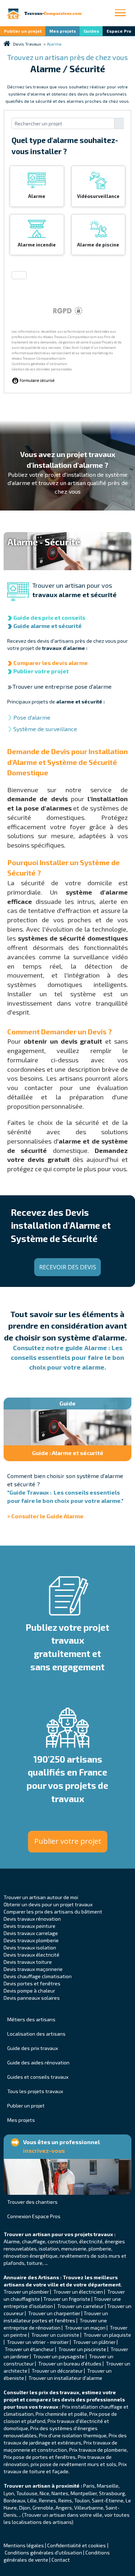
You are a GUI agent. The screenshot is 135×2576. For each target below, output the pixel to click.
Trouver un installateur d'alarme (65, 2378)
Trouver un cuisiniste (55, 2335)
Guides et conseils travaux (38, 2077)
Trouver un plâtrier (94, 2342)
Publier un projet (23, 31)
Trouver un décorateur (58, 2371)
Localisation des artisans (36, 2034)
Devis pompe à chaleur (29, 1991)
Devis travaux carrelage (31, 1933)
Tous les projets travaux (35, 2091)
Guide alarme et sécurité (48, 626)
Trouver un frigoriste (67, 2299)
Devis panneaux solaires (32, 1998)
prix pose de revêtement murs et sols (73, 2464)
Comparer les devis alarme (51, 663)
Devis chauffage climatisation (38, 1976)
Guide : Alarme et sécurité (68, 1453)
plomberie (100, 2249)
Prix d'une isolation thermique (73, 2435)
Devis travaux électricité (31, 1955)
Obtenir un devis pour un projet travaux (48, 1904)
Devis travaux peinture (30, 1926)
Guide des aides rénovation (38, 2062)
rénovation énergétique (31, 2256)
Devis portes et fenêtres (32, 1983)
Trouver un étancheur (30, 2349)
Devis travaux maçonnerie (33, 1969)
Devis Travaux (27, 44)
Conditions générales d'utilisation (43, 2552)
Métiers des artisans (31, 2019)
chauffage (34, 2241)
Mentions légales (24, 2545)
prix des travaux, (60, 2392)
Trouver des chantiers (32, 2202)
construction (62, 2241)
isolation (49, 2249)
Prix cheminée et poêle (61, 2414)
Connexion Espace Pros (34, 2216)
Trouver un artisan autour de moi (41, 1897)
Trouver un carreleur (80, 2306)
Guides (91, 31)
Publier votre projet (41, 671)
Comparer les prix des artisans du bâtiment (53, 1912)
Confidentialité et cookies (76, 2545)
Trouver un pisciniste (82, 2349)
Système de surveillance (45, 729)
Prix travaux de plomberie (98, 2450)
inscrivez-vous (44, 2150)
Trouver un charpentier (54, 2313)
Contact (61, 2560)
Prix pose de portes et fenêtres (40, 2457)
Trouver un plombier (27, 2292)
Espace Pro (119, 31)
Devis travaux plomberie (31, 1940)
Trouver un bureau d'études (70, 2363)
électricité (91, 2241)
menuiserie (74, 2249)
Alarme (12, 2241)
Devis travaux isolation (30, 1947)
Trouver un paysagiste (59, 2356)
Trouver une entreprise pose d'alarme (62, 686)
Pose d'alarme (32, 717)
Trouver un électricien (78, 2292)
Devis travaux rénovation (32, 1919)
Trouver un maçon (85, 2328)
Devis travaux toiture (28, 1962)
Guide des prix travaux (33, 2048)
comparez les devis (50, 2399)
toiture (35, 2263)
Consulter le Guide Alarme (47, 1516)
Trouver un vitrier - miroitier (38, 2342)
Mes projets (63, 31)
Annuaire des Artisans (31, 2277)
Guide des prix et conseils (49, 617)
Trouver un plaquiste (107, 2335)
